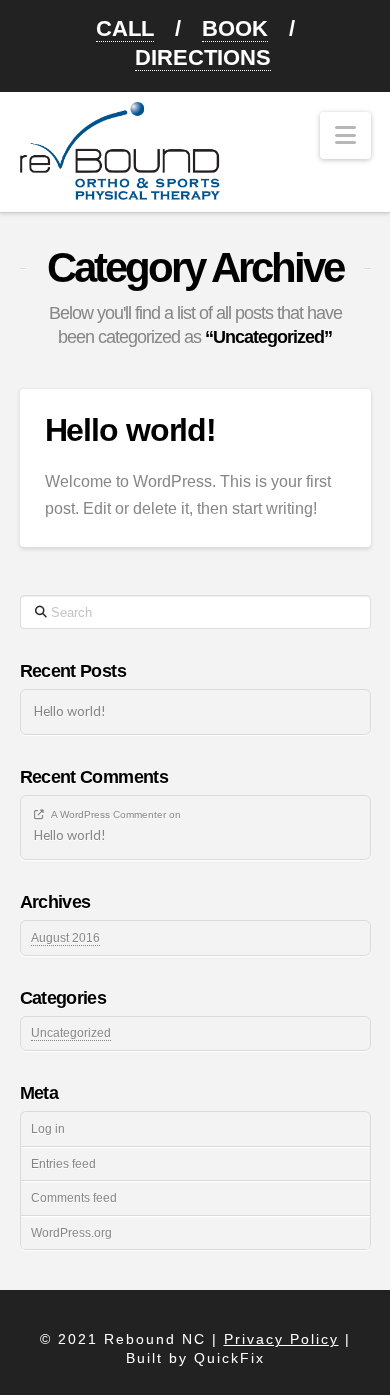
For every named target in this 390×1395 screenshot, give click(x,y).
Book (235, 28)
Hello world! (131, 430)
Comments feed (74, 1198)
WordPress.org (71, 1233)
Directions (203, 57)
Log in (48, 1129)
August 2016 (65, 938)
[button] (345, 135)
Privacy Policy (281, 1339)
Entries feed (63, 1164)
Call (125, 28)
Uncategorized (71, 1033)
